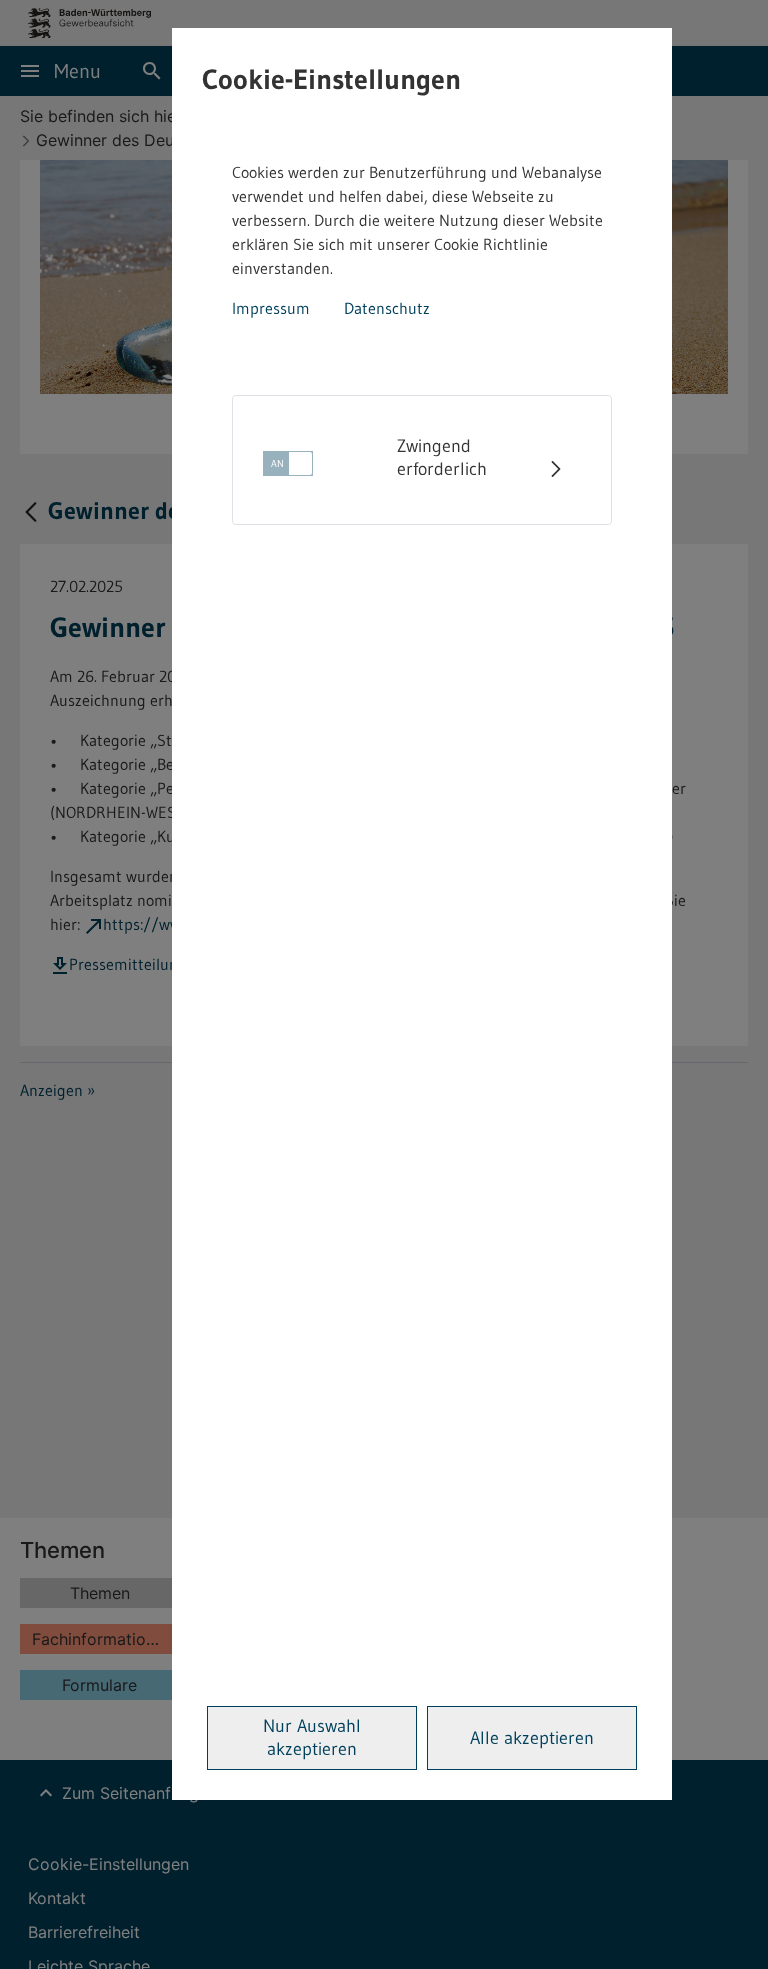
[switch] (288, 469)
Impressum (271, 308)
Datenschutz (387, 308)
